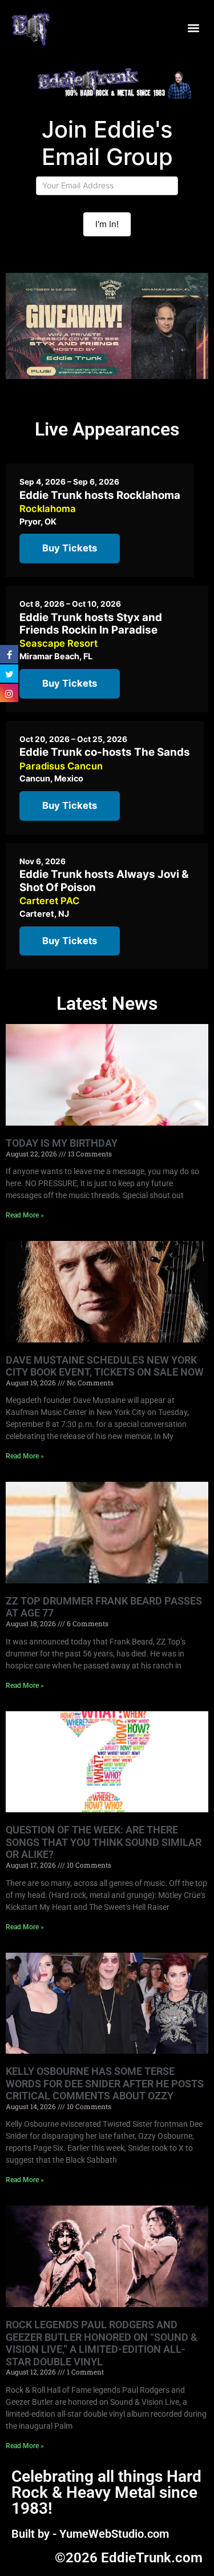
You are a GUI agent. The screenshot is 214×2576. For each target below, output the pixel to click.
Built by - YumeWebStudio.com (90, 2534)
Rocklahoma (48, 509)
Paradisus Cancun (61, 766)
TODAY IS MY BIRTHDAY (62, 1143)
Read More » (25, 1215)
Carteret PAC (49, 901)
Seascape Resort (58, 643)
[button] (193, 28)
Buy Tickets (70, 548)
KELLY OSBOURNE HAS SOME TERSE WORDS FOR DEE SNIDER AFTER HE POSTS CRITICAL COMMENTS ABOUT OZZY (105, 2083)
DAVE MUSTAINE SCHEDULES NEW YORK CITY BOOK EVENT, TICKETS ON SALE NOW (105, 1366)
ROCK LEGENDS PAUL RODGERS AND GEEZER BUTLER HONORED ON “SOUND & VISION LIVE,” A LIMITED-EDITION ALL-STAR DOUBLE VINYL (102, 2343)
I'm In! (107, 224)
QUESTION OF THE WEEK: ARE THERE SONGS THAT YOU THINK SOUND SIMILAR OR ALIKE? (104, 1842)
